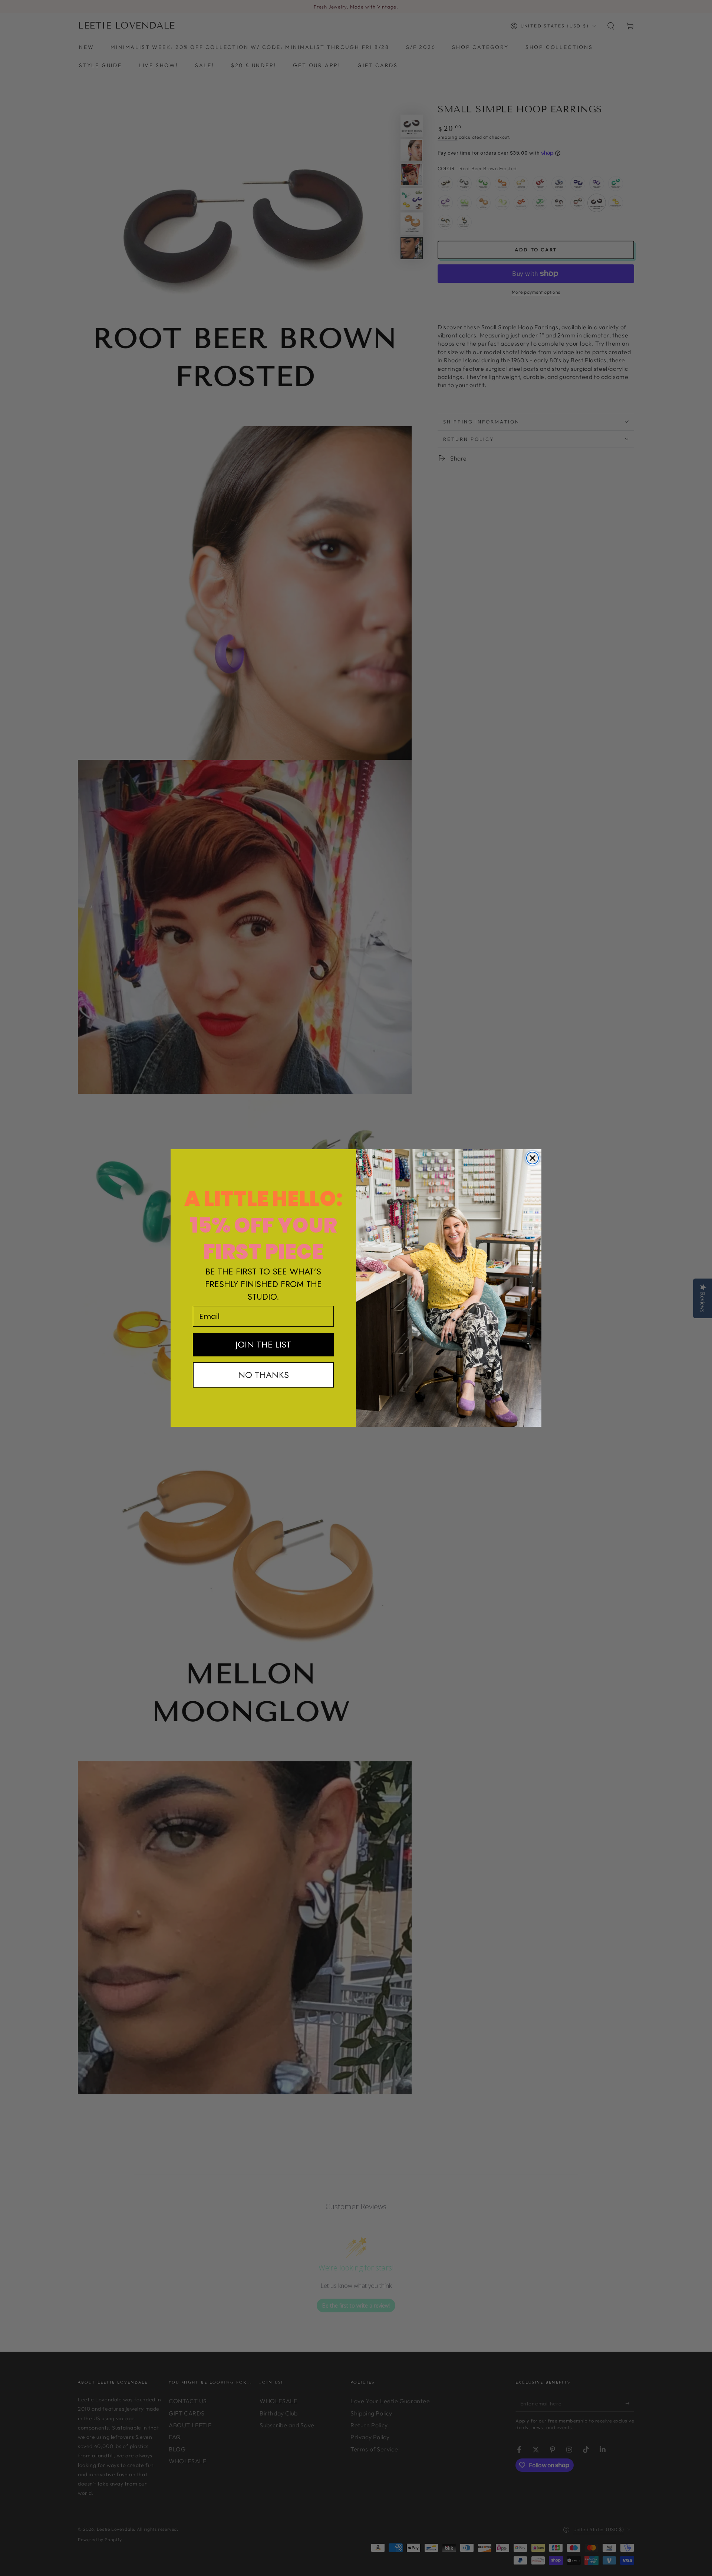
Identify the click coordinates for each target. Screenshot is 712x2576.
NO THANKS (263, 1375)
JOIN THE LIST (263, 1344)
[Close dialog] (533, 1158)
